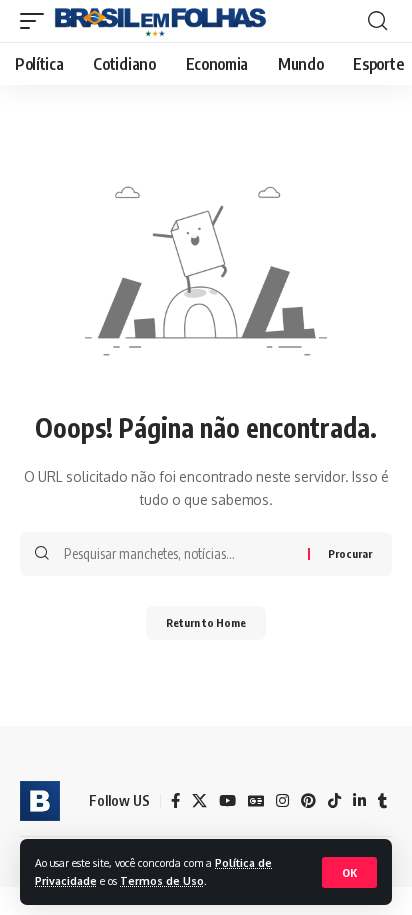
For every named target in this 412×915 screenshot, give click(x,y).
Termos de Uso (162, 880)
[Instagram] (282, 801)
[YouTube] (227, 801)
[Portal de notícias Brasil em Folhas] (160, 21)
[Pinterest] (308, 801)
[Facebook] (175, 801)
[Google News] (256, 801)
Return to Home (206, 622)
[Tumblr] (382, 801)
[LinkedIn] (359, 801)
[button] (349, 872)
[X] (199, 801)
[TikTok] (334, 801)
